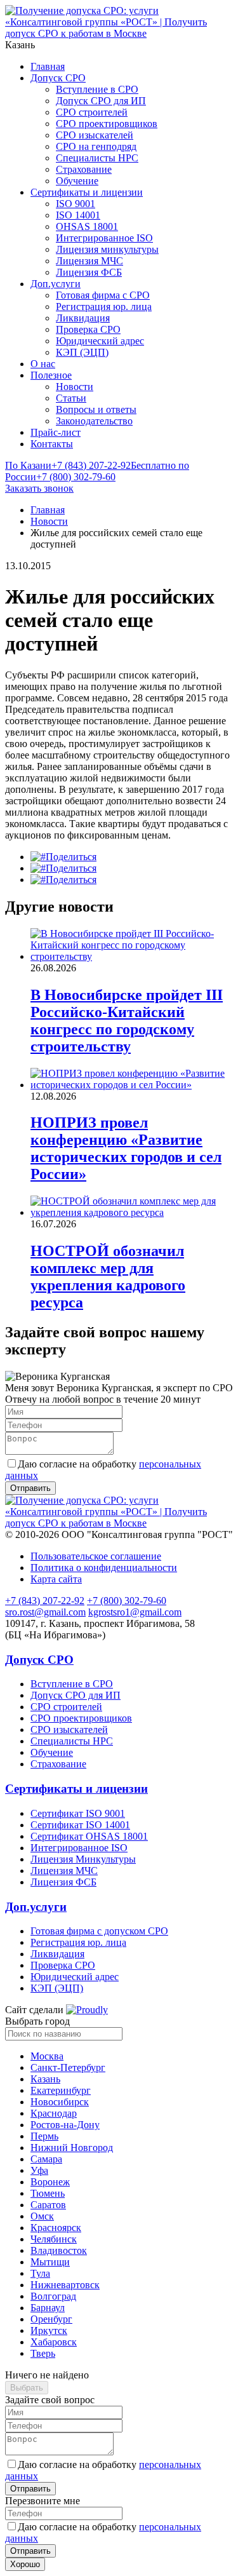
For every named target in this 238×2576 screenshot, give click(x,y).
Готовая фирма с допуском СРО (99, 1931)
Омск (42, 2216)
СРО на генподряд (96, 146)
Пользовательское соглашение (96, 1556)
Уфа (39, 2170)
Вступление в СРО (97, 89)
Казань (45, 2079)
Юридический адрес (100, 341)
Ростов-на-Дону (65, 2125)
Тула (40, 2273)
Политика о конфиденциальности (104, 1568)
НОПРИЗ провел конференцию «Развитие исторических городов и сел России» (126, 1148)
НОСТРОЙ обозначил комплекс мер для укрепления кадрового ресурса (108, 1277)
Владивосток (59, 2250)
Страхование (84, 169)
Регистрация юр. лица (104, 307)
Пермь (44, 2136)
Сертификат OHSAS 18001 (89, 1836)
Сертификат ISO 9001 (78, 1813)
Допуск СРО (58, 78)
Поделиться (71, 857)
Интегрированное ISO (104, 238)
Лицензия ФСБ (89, 272)
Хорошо (25, 2564)
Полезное (51, 375)
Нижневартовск (65, 2285)
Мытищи (50, 2262)
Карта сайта (56, 1579)
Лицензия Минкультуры (83, 1859)
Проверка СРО (88, 329)
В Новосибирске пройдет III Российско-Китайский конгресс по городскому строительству (127, 1021)
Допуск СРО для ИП (101, 101)
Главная (48, 66)
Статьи (71, 398)
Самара (46, 2159)
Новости (75, 387)
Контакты (52, 444)
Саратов (48, 2205)
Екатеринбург (61, 2090)
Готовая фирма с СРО (103, 295)
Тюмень (48, 2193)
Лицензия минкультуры (107, 249)
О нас (43, 364)
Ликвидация (83, 318)
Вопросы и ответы (96, 409)
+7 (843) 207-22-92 (68, 465)
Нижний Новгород (72, 2148)
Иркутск (49, 2330)
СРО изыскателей (95, 135)
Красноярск (56, 2228)
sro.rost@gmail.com (45, 1612)
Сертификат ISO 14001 (80, 1825)
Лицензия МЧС (89, 261)
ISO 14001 (78, 215)
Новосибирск (60, 2102)
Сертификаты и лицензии (87, 192)
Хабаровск (54, 2342)
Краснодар (54, 2113)
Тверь (43, 2353)
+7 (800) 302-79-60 (97, 471)
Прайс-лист (56, 432)
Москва (47, 2056)
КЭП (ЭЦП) (82, 352)
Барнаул (48, 2308)
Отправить (30, 2489)
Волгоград (53, 2296)
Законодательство (94, 421)
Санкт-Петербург (68, 2067)
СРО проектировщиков (107, 124)
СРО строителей (92, 112)
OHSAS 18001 (87, 226)
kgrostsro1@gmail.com (135, 1612)
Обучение (77, 181)
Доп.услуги (56, 284)
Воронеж (50, 2182)
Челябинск (54, 2239)
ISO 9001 (76, 204)
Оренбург (51, 2319)
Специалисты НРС (97, 158)
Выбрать (27, 2388)
